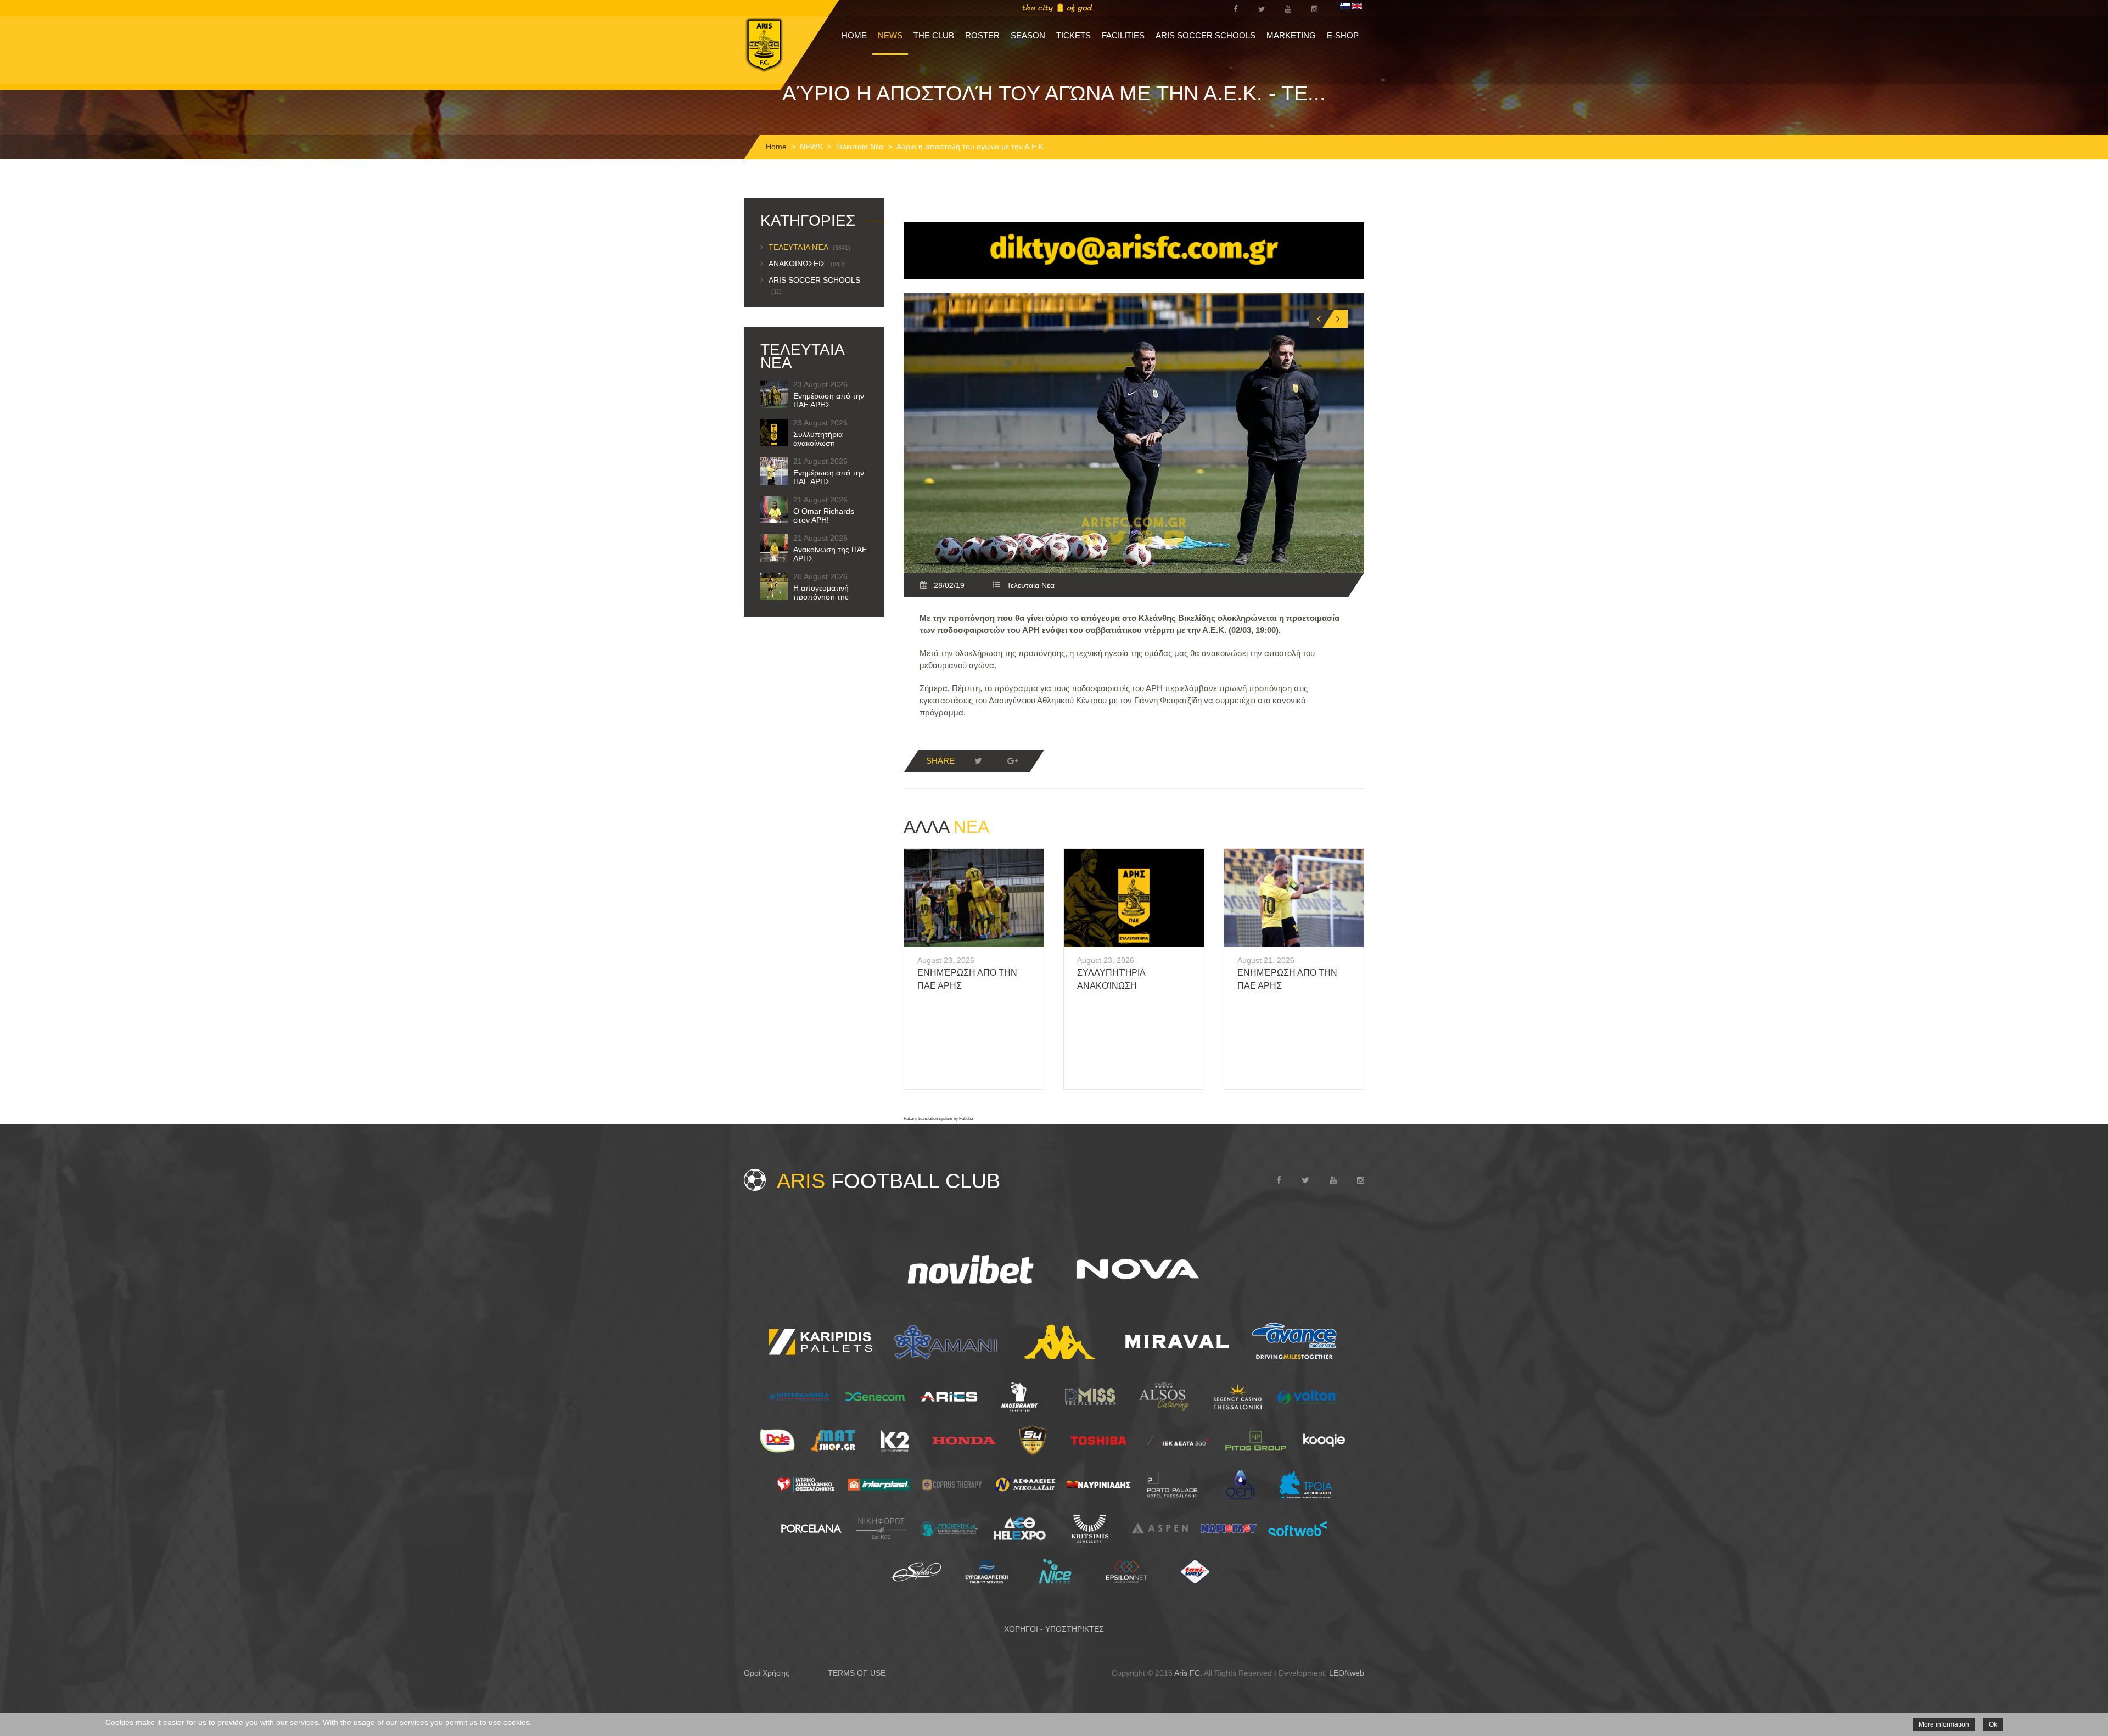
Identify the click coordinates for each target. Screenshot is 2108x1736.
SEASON (1028, 35)
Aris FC (1187, 1673)
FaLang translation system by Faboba (938, 1119)
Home (776, 147)
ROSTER (982, 35)
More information (1944, 1724)
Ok (1993, 1724)
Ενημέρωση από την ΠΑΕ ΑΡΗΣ (829, 400)
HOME (854, 35)
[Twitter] (978, 761)
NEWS (890, 35)
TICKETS (1073, 35)
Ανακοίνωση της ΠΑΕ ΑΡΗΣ (830, 554)
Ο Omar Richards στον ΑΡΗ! (824, 516)
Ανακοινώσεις (807, 264)
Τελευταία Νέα (859, 147)
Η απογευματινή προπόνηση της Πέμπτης (821, 597)
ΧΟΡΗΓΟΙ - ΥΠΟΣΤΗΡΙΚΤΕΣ (1054, 1629)
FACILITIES (1123, 35)
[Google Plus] (1012, 761)
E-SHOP (1343, 35)
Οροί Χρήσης (767, 1673)
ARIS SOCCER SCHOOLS (1206, 35)
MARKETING (1291, 35)
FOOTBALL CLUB (888, 1181)
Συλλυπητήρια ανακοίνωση (818, 439)
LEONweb (1347, 1673)
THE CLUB (934, 35)
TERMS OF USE (857, 1673)
